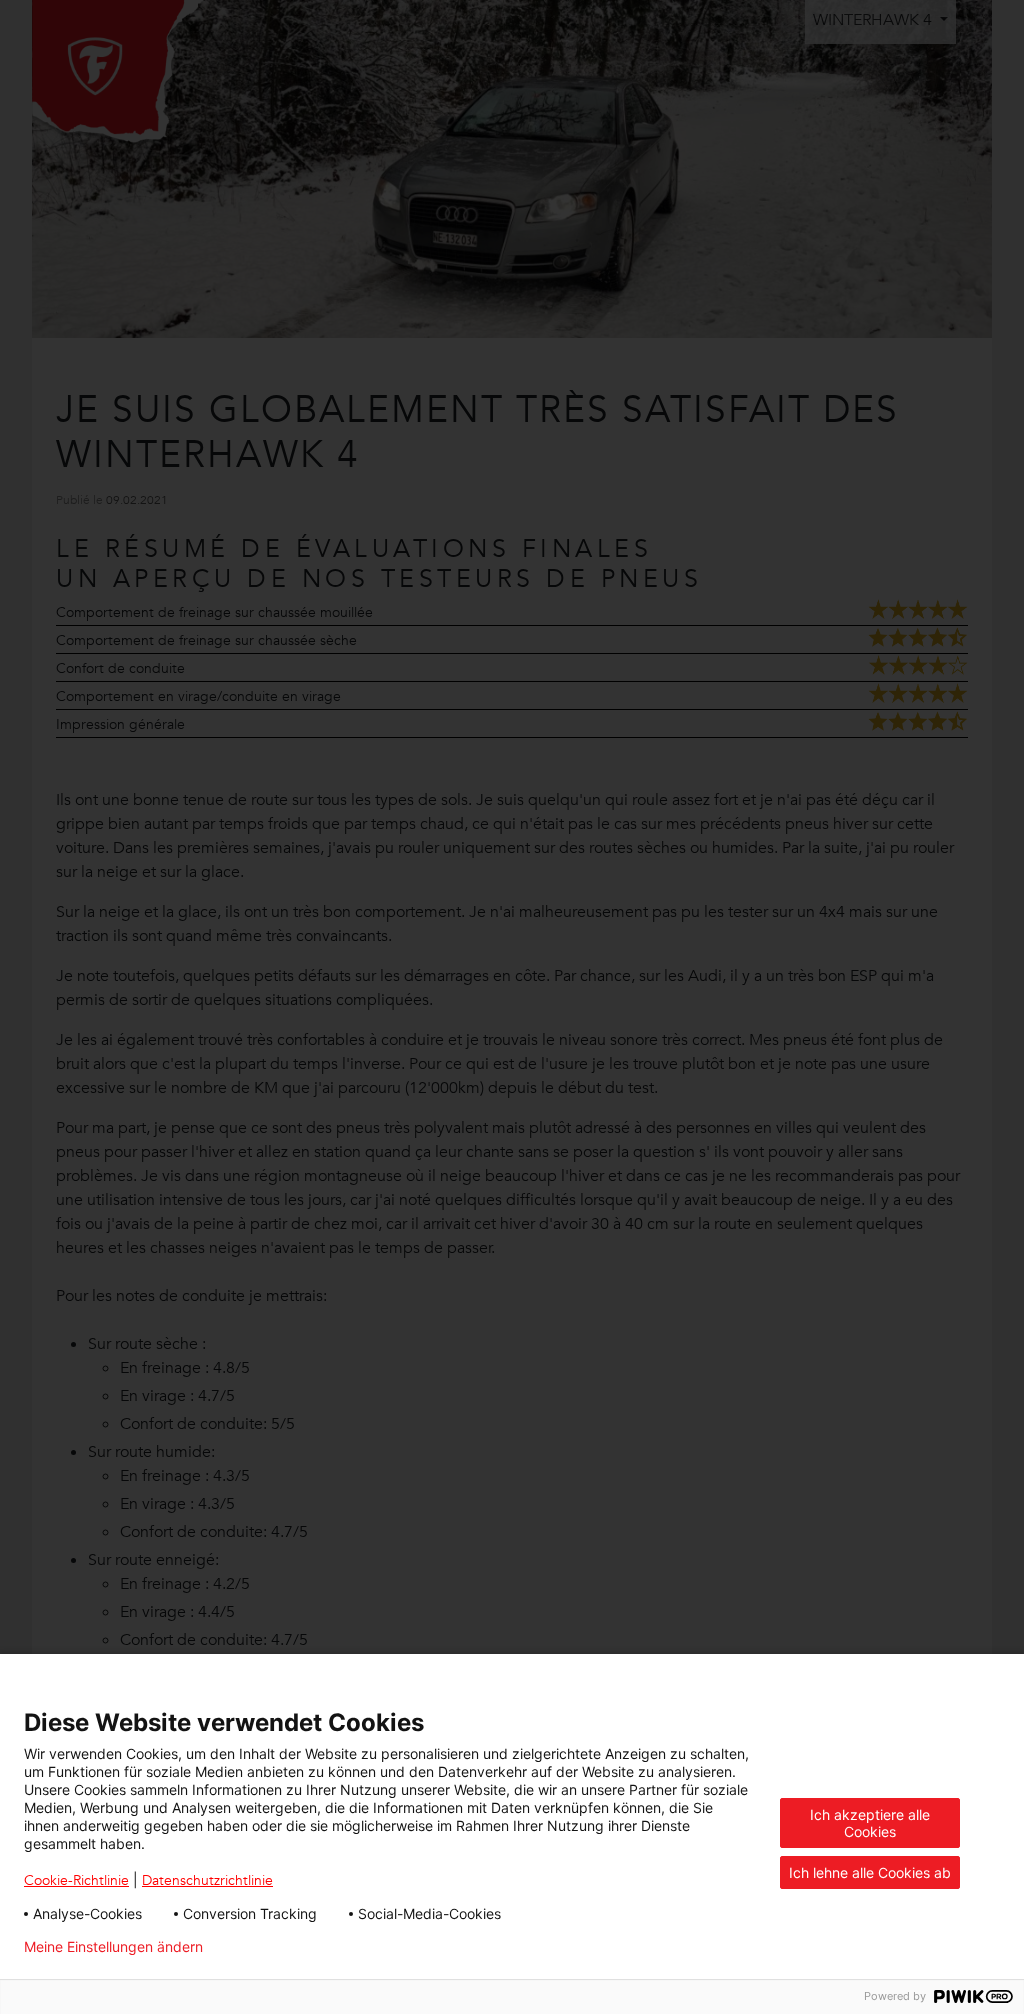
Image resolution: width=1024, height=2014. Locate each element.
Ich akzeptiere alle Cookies (870, 1823)
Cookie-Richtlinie (76, 1880)
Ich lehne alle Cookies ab (870, 1872)
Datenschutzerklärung (307, 1947)
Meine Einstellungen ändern (113, 1947)
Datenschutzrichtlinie (207, 1880)
